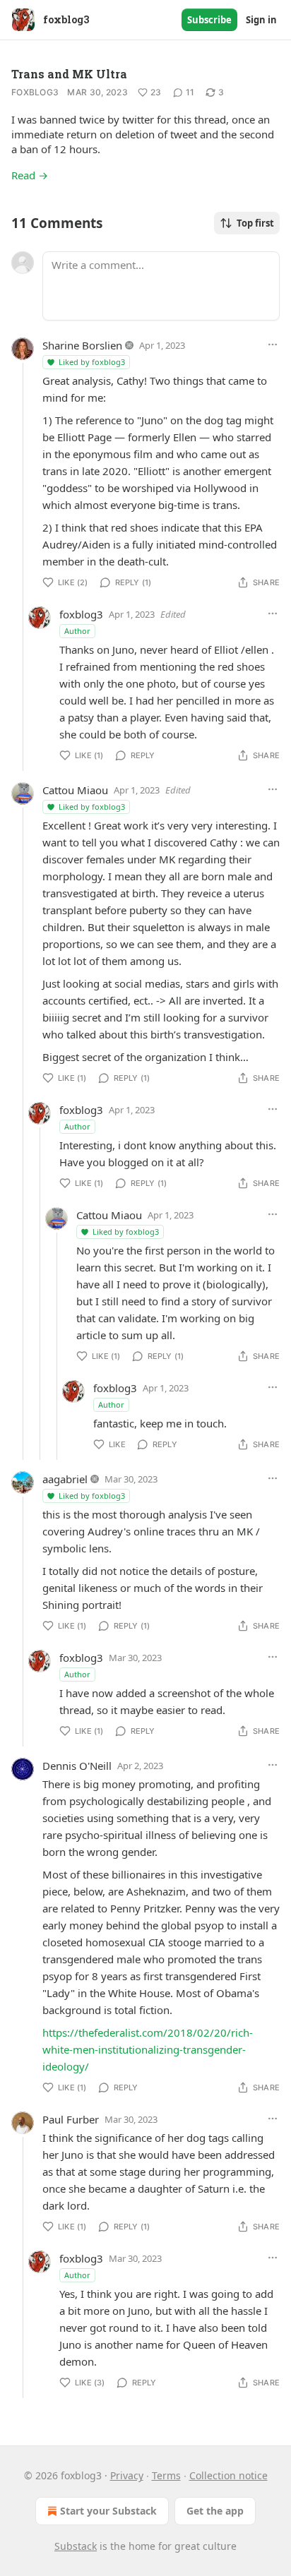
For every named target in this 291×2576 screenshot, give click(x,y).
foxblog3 (35, 92)
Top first (255, 223)
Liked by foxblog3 (92, 362)
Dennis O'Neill (77, 1766)
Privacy (127, 2475)
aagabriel (65, 1479)
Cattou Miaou (75, 790)
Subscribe (209, 20)
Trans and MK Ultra (69, 74)
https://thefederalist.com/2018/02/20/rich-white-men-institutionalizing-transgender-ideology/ (148, 2049)
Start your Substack (108, 2511)
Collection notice (228, 2475)
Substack (76, 2546)
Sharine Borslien (82, 345)
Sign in (261, 20)
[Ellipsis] (273, 345)
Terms (166, 2475)
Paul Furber (71, 2119)
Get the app (215, 2511)
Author (77, 631)
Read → (30, 175)
